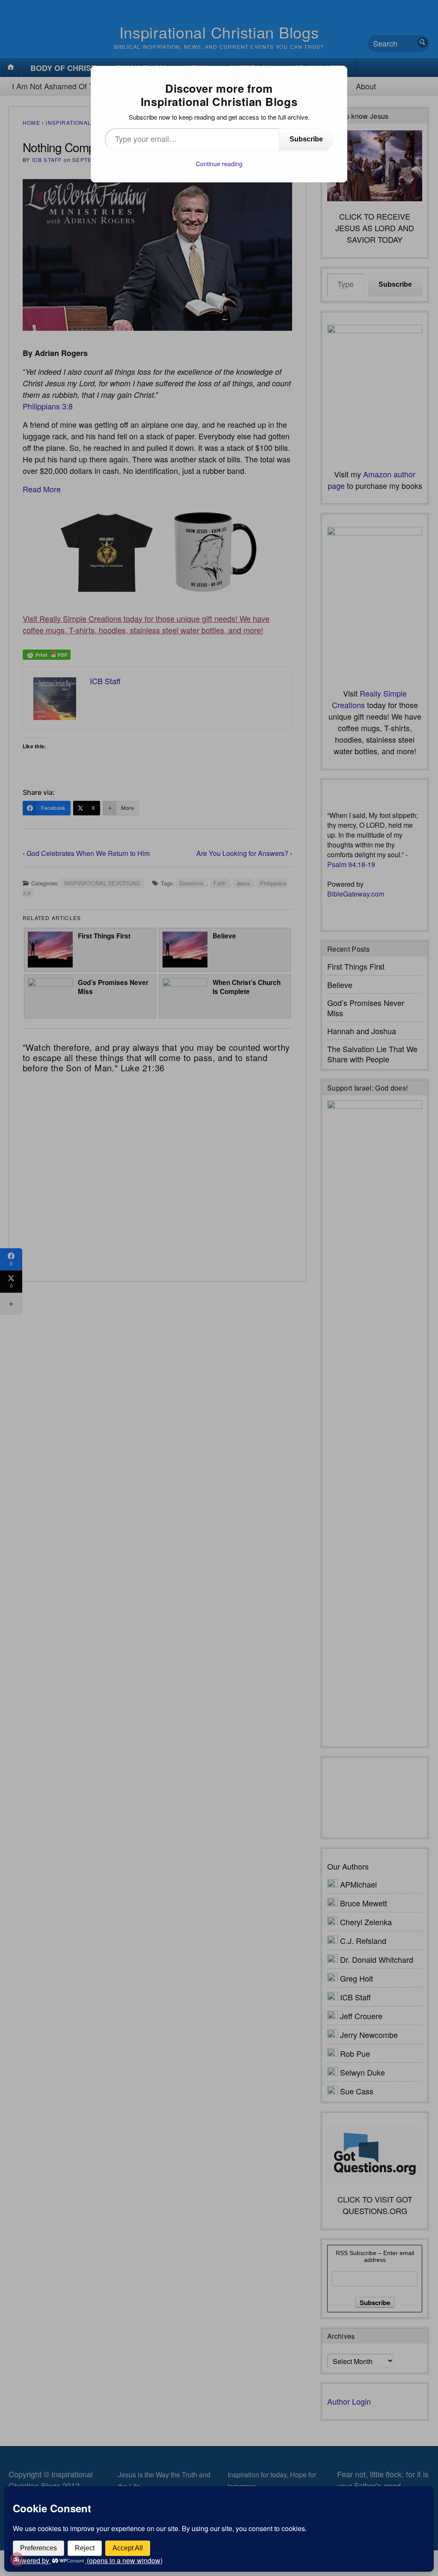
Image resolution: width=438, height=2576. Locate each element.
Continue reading (219, 164)
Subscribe (306, 139)
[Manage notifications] (17, 2559)
